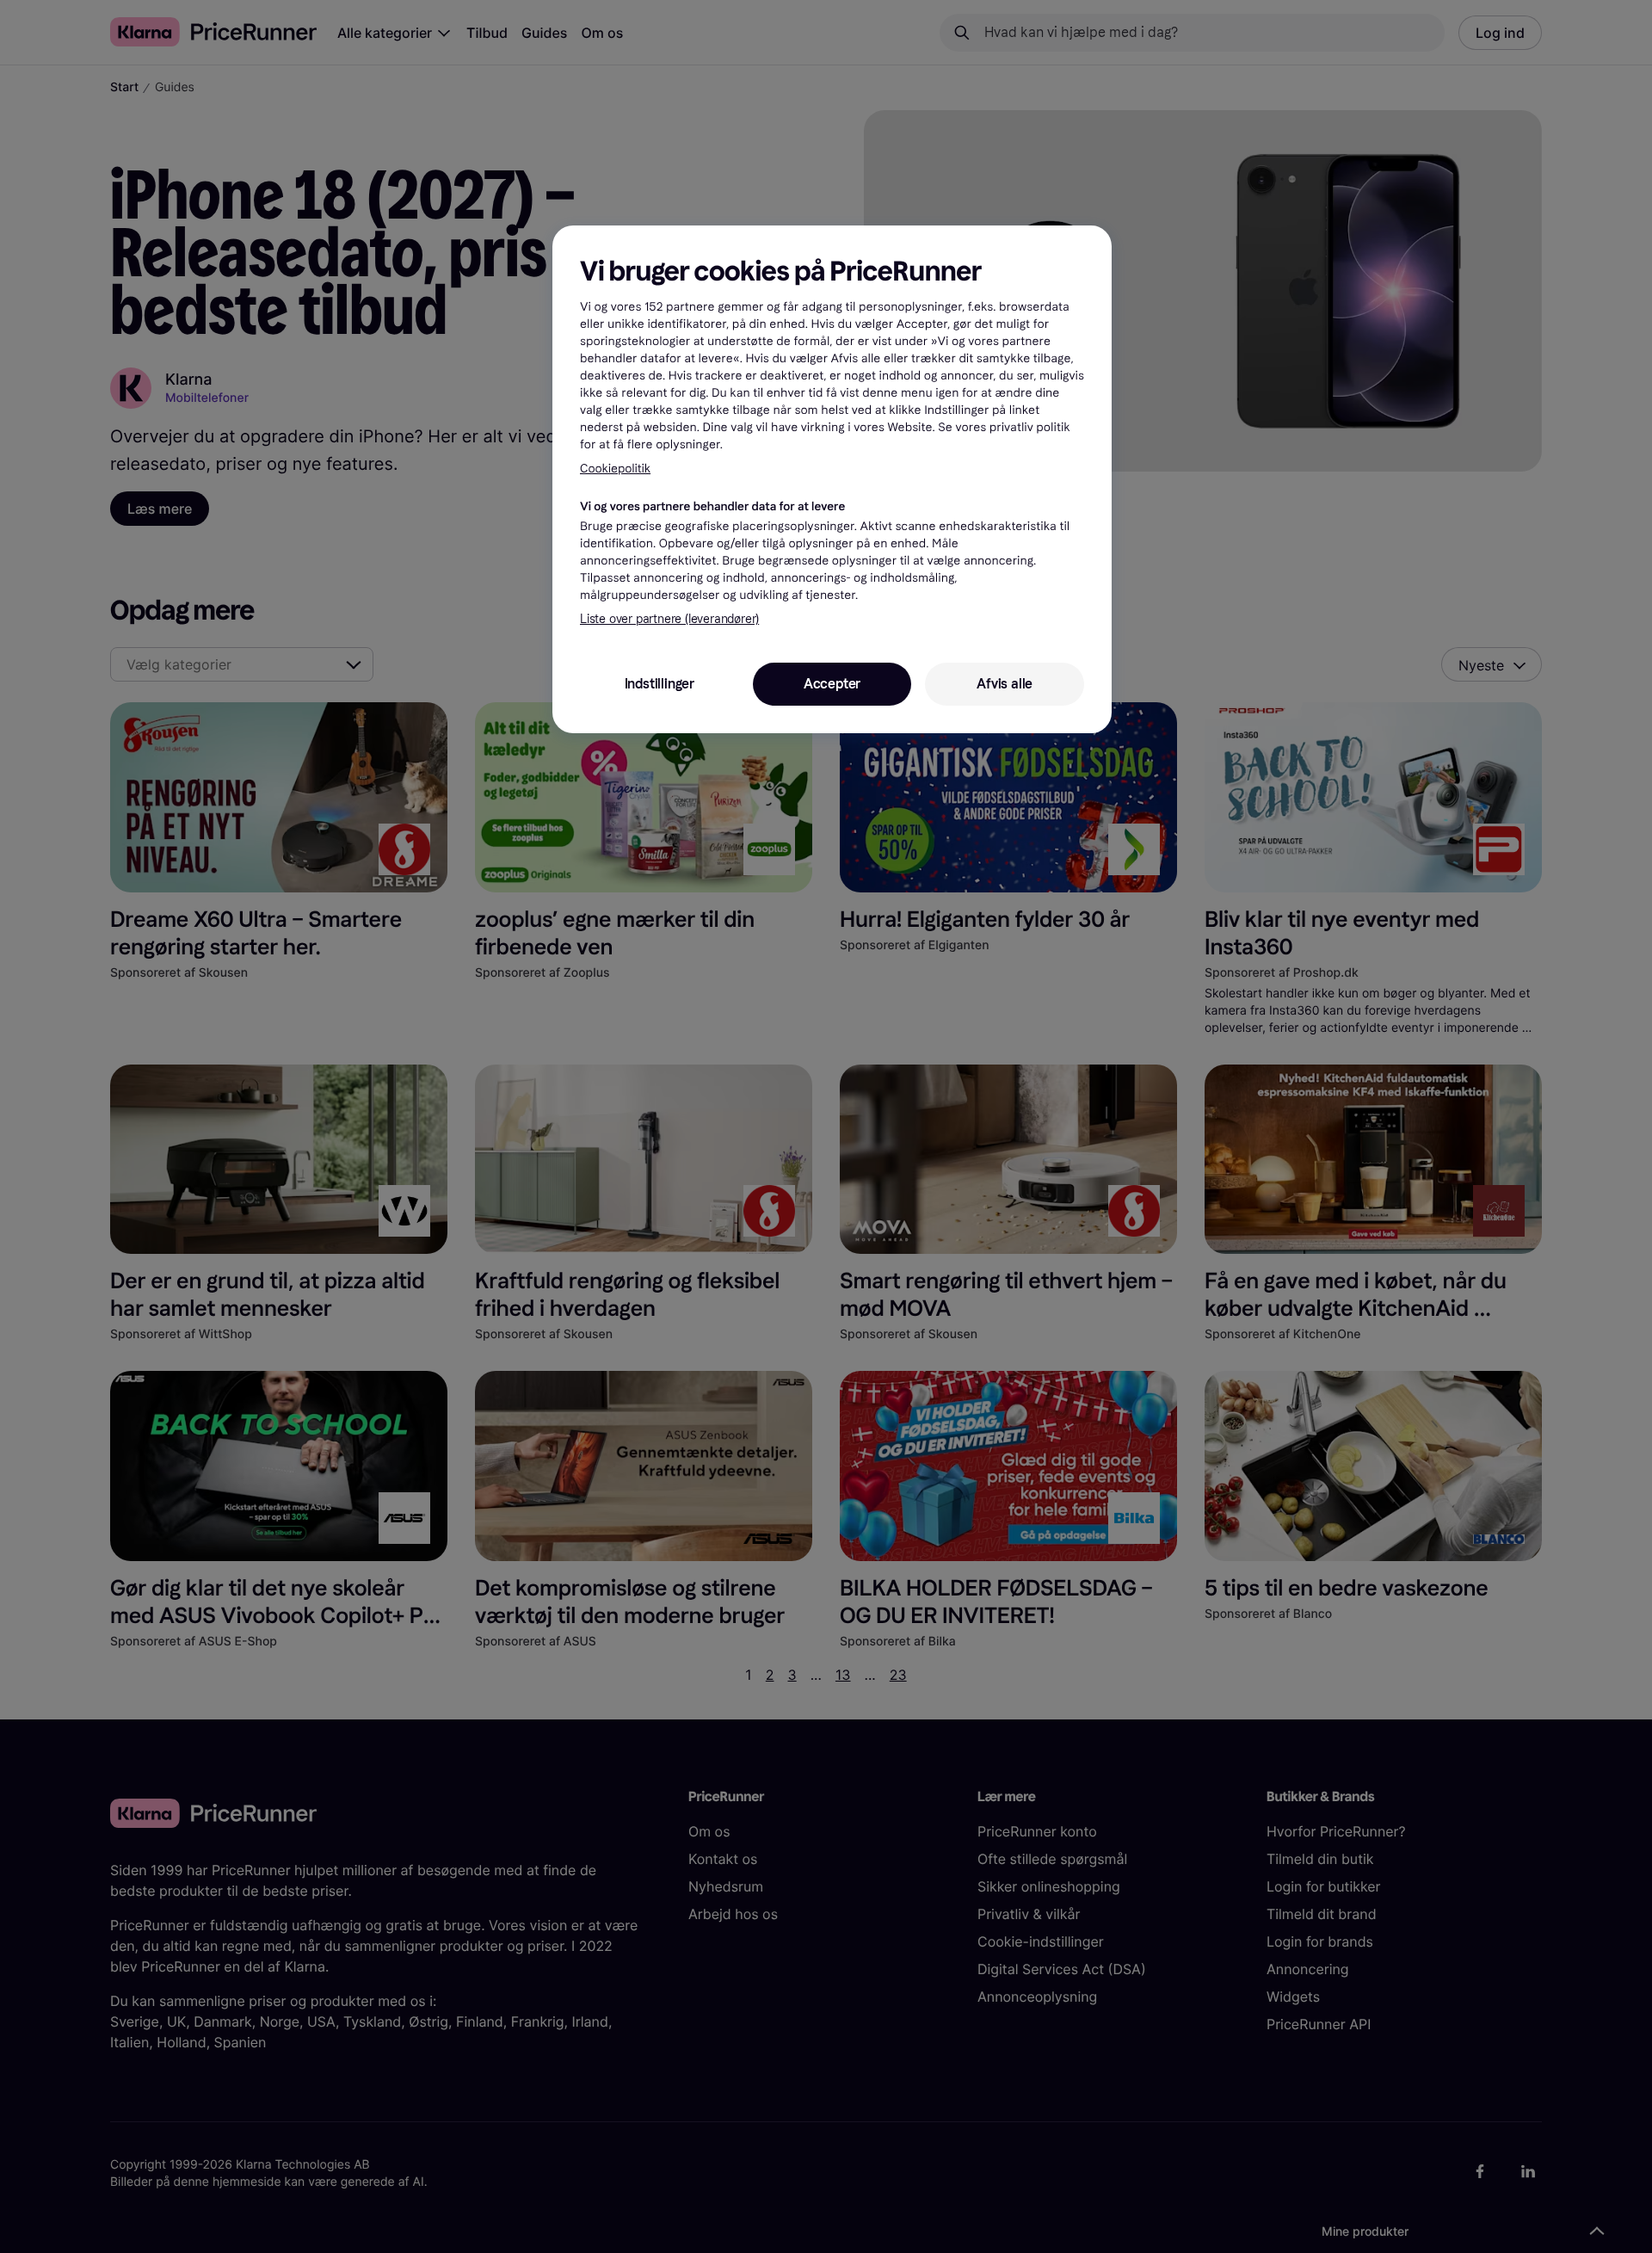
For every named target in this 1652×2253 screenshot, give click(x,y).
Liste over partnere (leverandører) (669, 619)
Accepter (832, 684)
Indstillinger (660, 684)
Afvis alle (1005, 684)
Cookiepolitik (615, 469)
